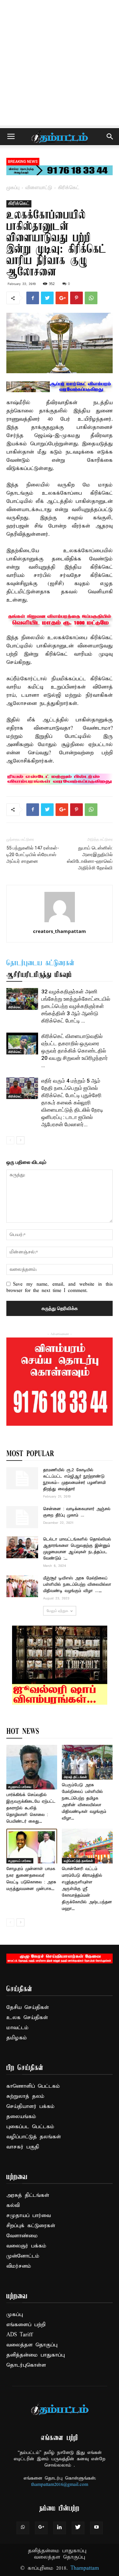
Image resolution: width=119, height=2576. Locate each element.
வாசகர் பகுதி (23, 2147)
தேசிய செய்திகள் (28, 2008)
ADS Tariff (20, 2335)
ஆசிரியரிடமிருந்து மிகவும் (39, 975)
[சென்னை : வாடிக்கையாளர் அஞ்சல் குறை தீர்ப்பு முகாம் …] (22, 1517)
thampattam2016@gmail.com (60, 2485)
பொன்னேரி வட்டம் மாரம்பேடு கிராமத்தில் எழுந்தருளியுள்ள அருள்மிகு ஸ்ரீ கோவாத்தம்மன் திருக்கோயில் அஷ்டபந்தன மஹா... (87, 1889)
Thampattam (85, 2568)
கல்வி (13, 2205)
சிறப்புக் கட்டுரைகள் (31, 2226)
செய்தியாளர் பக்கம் (30, 2107)
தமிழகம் (17, 2038)
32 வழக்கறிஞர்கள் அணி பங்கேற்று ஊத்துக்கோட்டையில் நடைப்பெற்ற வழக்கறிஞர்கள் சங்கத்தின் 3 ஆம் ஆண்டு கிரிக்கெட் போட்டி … (76, 1006)
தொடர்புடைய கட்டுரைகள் (40, 963)
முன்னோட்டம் (23, 2256)
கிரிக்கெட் (69, 188)
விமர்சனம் (19, 2266)
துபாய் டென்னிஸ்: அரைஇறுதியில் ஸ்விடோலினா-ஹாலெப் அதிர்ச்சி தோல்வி (90, 858)
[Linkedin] (60, 2528)
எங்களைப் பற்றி (26, 2325)
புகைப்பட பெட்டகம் (30, 2127)
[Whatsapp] (23, 2528)
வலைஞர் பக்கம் (26, 2246)
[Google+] (41, 2528)
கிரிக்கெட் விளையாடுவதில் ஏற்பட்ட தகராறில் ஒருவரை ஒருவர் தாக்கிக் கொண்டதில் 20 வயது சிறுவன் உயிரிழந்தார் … (75, 1051)
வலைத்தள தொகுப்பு (32, 2345)
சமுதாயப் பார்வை (20, 1787)
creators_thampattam (60, 931)
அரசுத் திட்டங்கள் (75, 1777)
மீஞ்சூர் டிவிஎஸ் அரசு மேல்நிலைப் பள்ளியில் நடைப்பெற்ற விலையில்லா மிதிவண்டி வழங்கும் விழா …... (77, 1585)
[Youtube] (96, 2528)
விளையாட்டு (39, 188)
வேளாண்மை (22, 2236)
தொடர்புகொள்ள (26, 2365)
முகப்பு (13, 188)
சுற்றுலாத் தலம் (25, 2096)
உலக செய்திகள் (27, 2018)
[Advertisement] (60, 62)
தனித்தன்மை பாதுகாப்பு (36, 2355)
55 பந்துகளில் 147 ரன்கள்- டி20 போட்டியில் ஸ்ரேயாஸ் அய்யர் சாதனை (33, 855)
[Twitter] (78, 2528)
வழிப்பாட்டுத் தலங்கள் (78, 1861)
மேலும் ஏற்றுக (57, 1611)
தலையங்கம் (21, 2117)
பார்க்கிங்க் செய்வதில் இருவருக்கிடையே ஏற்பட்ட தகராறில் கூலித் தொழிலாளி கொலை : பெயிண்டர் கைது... (31, 1808)
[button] (110, 137)
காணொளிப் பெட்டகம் (33, 2086)
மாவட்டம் (17, 2028)
